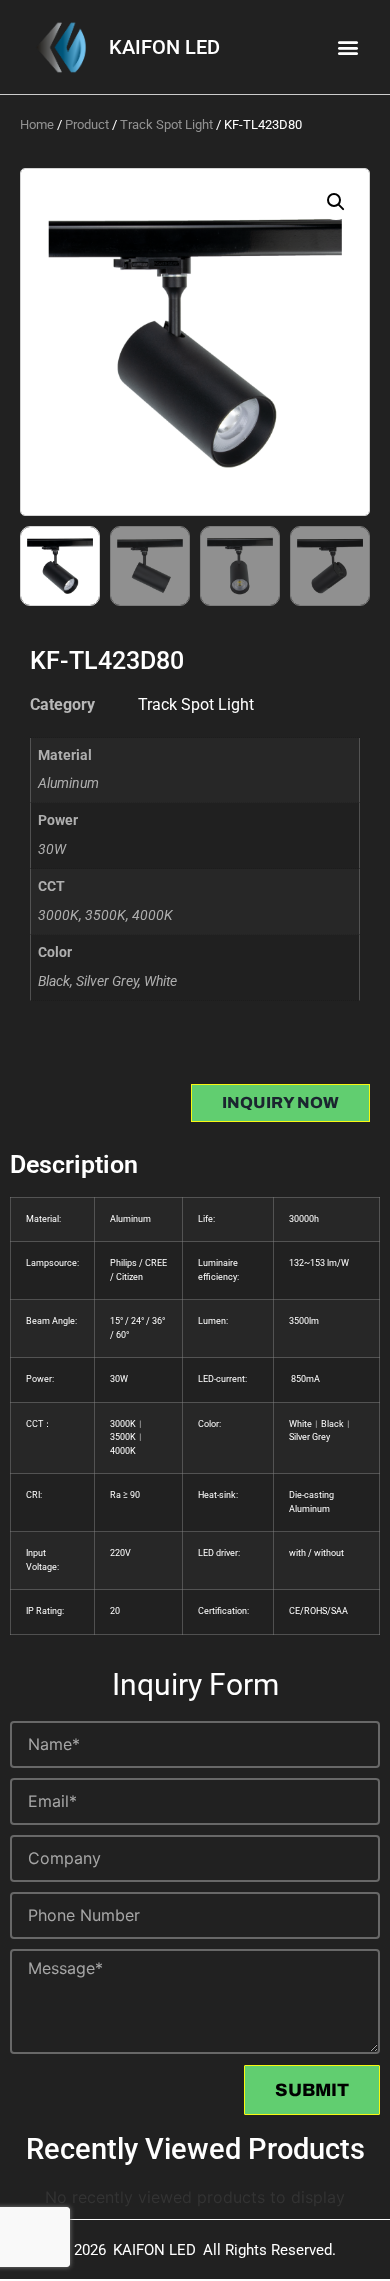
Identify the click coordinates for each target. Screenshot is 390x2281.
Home (37, 124)
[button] (348, 47)
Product (87, 124)
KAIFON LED (164, 47)
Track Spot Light (166, 124)
